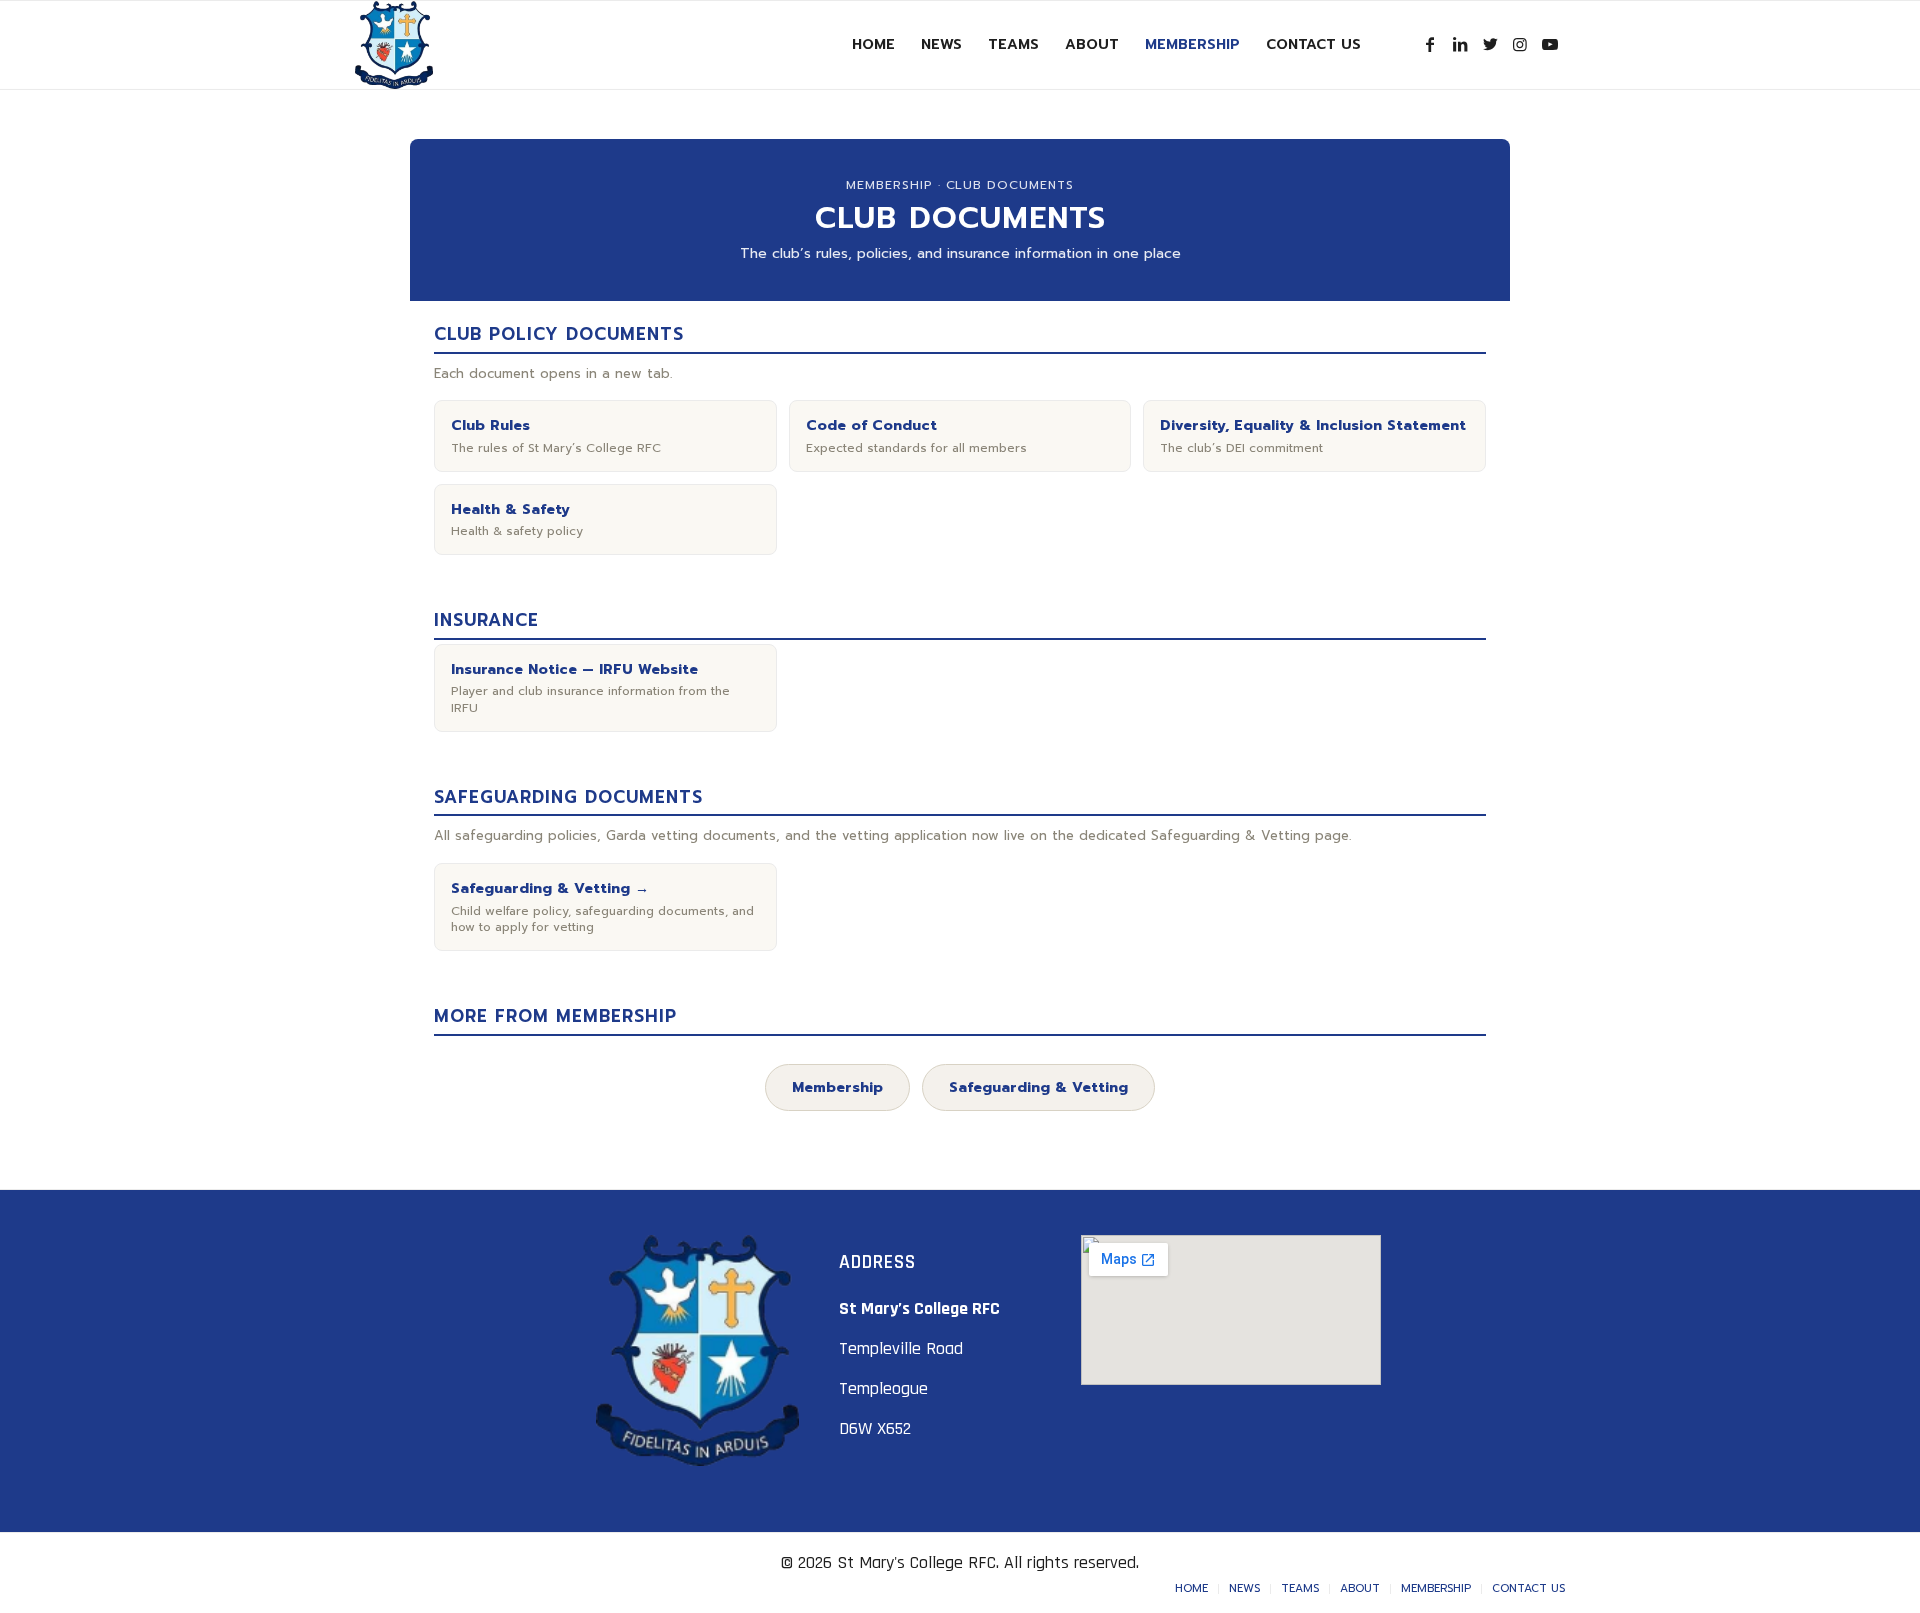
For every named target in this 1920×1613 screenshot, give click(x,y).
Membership (837, 1087)
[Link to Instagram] (1520, 44)
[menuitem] (873, 45)
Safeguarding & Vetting (1038, 1087)
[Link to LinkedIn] (1460, 44)
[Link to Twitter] (1490, 44)
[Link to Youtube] (1550, 44)
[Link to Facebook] (1430, 44)
